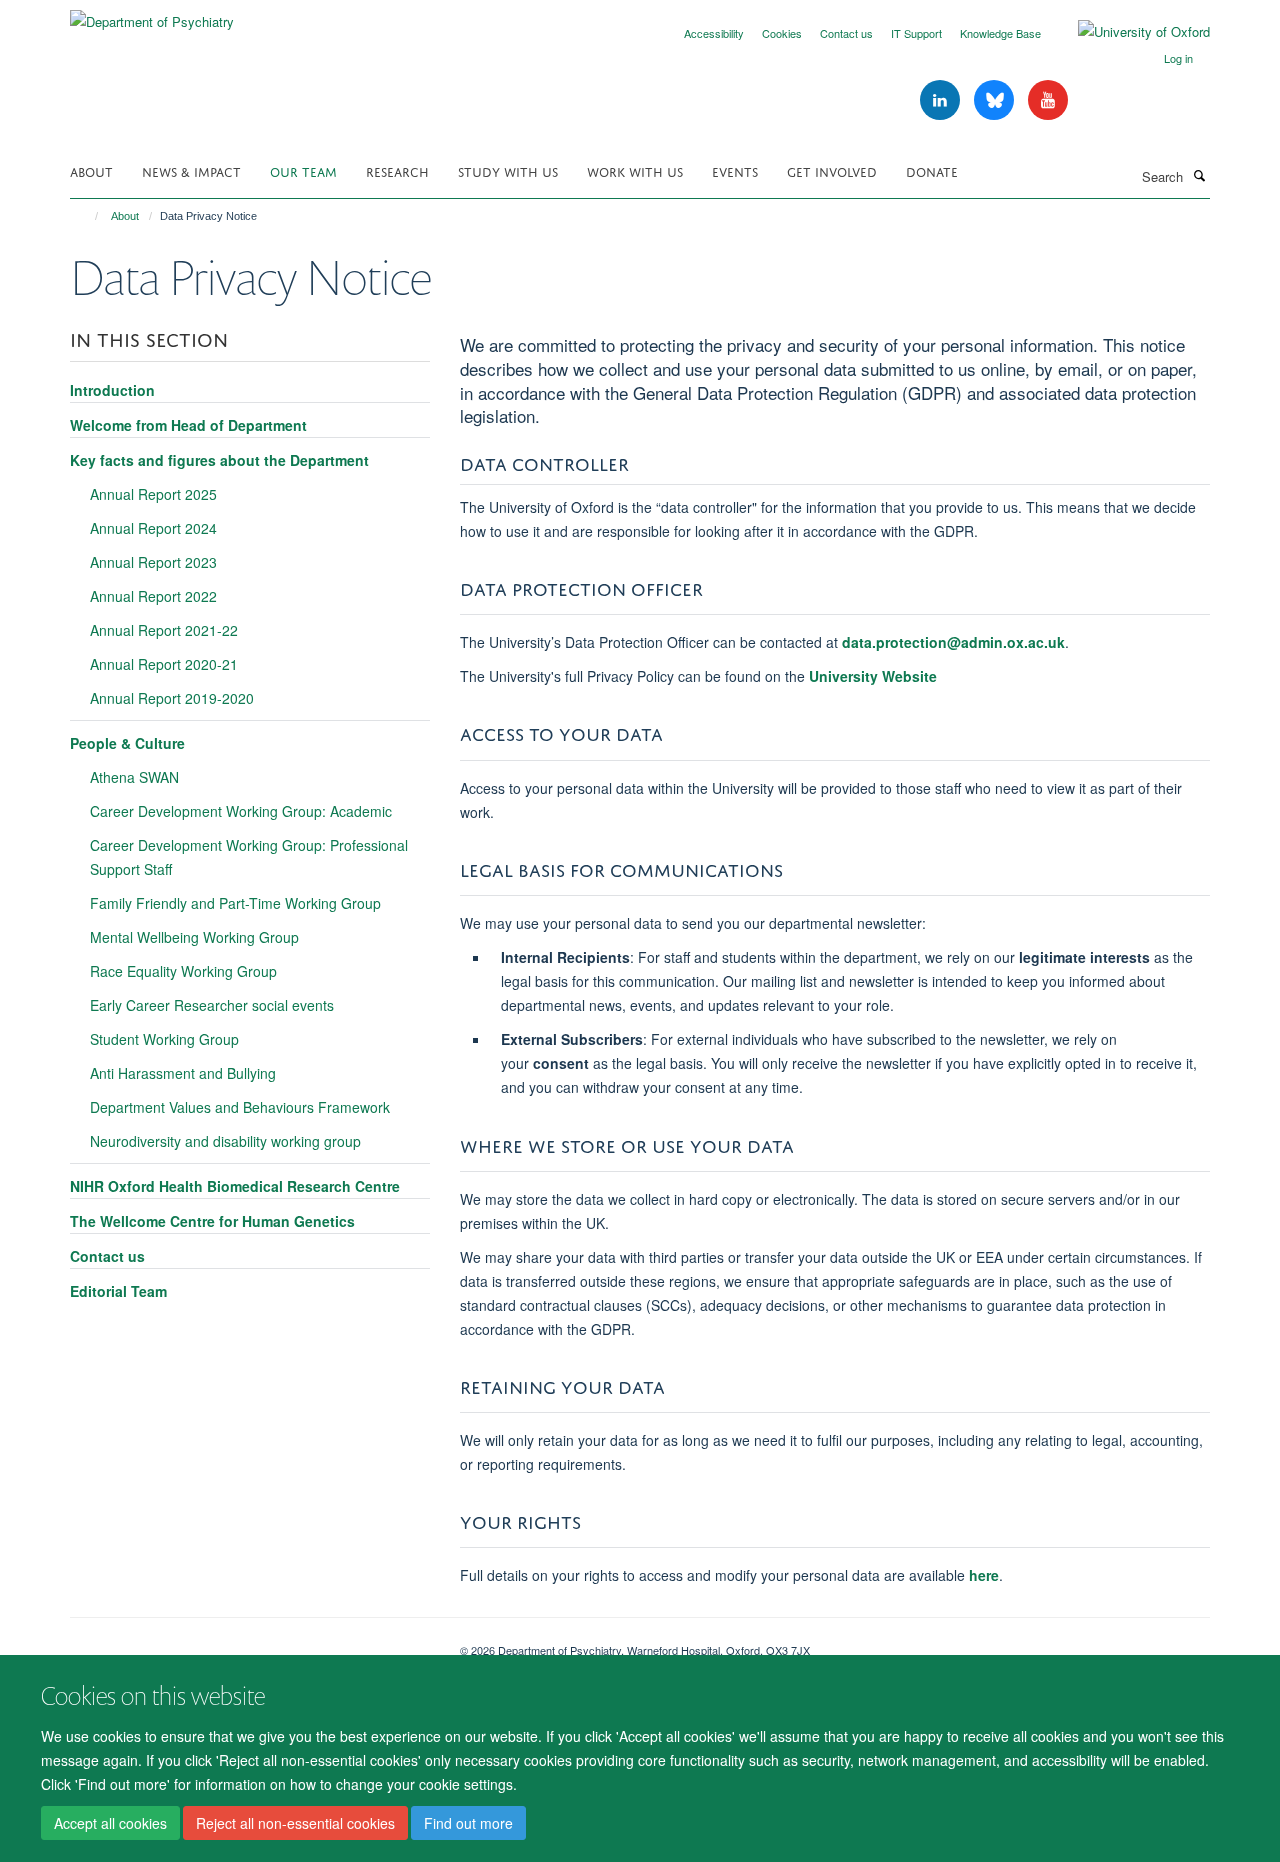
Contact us (846, 33)
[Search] (1199, 175)
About (91, 170)
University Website (873, 676)
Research (397, 170)
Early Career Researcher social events (212, 1005)
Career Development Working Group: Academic (241, 811)
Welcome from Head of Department (188, 425)
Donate (932, 170)
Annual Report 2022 (153, 596)
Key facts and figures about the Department (219, 460)
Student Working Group (164, 1039)
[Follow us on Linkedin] (942, 100)
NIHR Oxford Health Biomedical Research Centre (235, 1186)
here (984, 1575)
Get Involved (832, 170)
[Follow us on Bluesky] (996, 100)
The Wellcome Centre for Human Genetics (212, 1221)
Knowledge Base (1000, 33)
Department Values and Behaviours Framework (240, 1107)
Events (735, 170)
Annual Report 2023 (153, 562)
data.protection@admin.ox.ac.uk (953, 642)
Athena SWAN (134, 777)
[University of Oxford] (1129, 32)
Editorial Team (118, 1291)
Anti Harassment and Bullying (183, 1073)
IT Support (916, 33)
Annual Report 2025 (153, 494)
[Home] (87, 216)
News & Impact (191, 170)
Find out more (468, 1823)
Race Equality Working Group (183, 971)
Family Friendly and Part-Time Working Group (235, 903)
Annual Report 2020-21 (164, 664)
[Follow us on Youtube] (1048, 100)
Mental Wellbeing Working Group (194, 937)
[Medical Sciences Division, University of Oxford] (250, 1643)
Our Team (303, 170)
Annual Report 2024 (153, 528)
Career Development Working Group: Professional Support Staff (249, 857)
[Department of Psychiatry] (152, 14)
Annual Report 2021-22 (164, 630)
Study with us (508, 170)
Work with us (635, 170)
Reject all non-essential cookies (295, 1823)
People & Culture (127, 743)
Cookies (782, 33)
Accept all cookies (110, 1823)
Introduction (112, 390)
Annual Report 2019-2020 (172, 698)
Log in (1178, 58)
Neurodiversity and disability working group (225, 1141)
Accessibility (714, 33)
